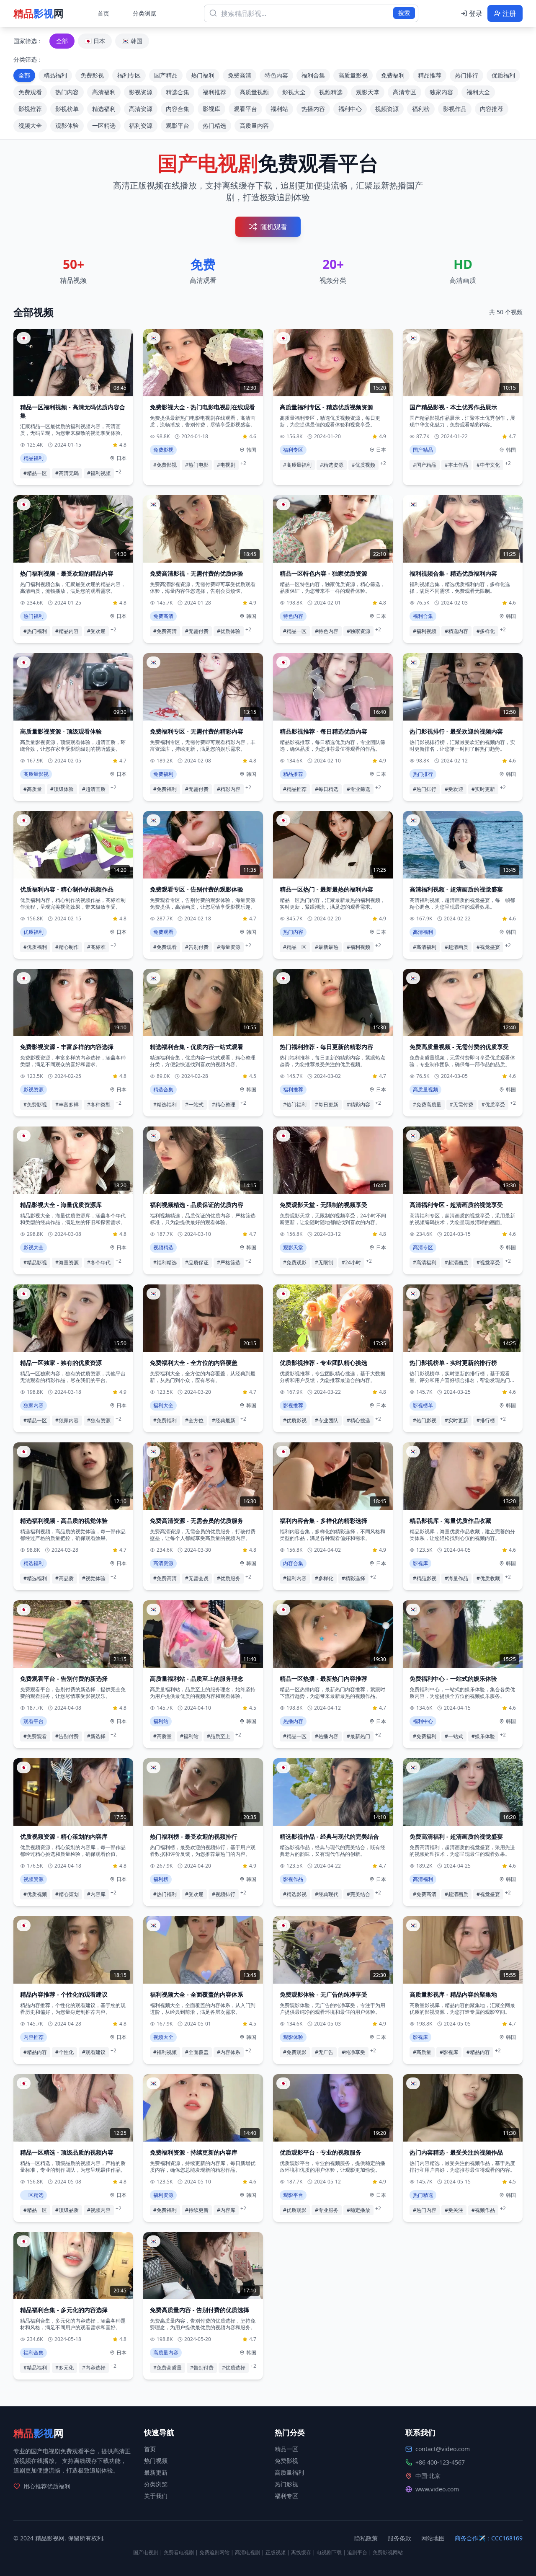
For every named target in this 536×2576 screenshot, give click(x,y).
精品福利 (55, 75)
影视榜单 (67, 109)
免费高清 (240, 75)
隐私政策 (366, 2538)
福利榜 (421, 109)
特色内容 (276, 75)
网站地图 (433, 2538)
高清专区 (405, 92)
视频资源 (387, 109)
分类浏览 (144, 13)
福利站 (279, 109)
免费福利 (393, 75)
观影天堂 (368, 92)
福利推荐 (214, 92)
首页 (103, 13)
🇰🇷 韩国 (132, 41)
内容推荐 (492, 109)
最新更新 (156, 2472)
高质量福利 (289, 2472)
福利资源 (141, 125)
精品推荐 (430, 75)
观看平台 (245, 109)
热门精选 (214, 125)
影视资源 (141, 92)
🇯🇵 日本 (95, 41)
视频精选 (331, 92)
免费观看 (30, 92)
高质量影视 (353, 75)
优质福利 (503, 75)
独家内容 (441, 92)
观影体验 (67, 125)
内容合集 (178, 109)
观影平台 (178, 125)
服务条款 (399, 2538)
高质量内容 (254, 125)
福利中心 (350, 109)
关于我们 (156, 2496)
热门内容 (67, 92)
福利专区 (129, 75)
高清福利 (104, 92)
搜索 (404, 13)
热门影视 (286, 2484)
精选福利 (104, 109)
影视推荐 (30, 109)
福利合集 (313, 75)
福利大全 (478, 92)
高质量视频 (254, 92)
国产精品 (166, 75)
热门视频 (156, 2461)
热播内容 (313, 109)
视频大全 (30, 125)
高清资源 (141, 109)
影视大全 (294, 92)
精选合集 (178, 92)
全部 (62, 41)
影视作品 (455, 109)
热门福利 (203, 75)
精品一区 (286, 2449)
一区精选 (104, 125)
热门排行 (466, 75)
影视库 (211, 109)
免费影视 (92, 75)
